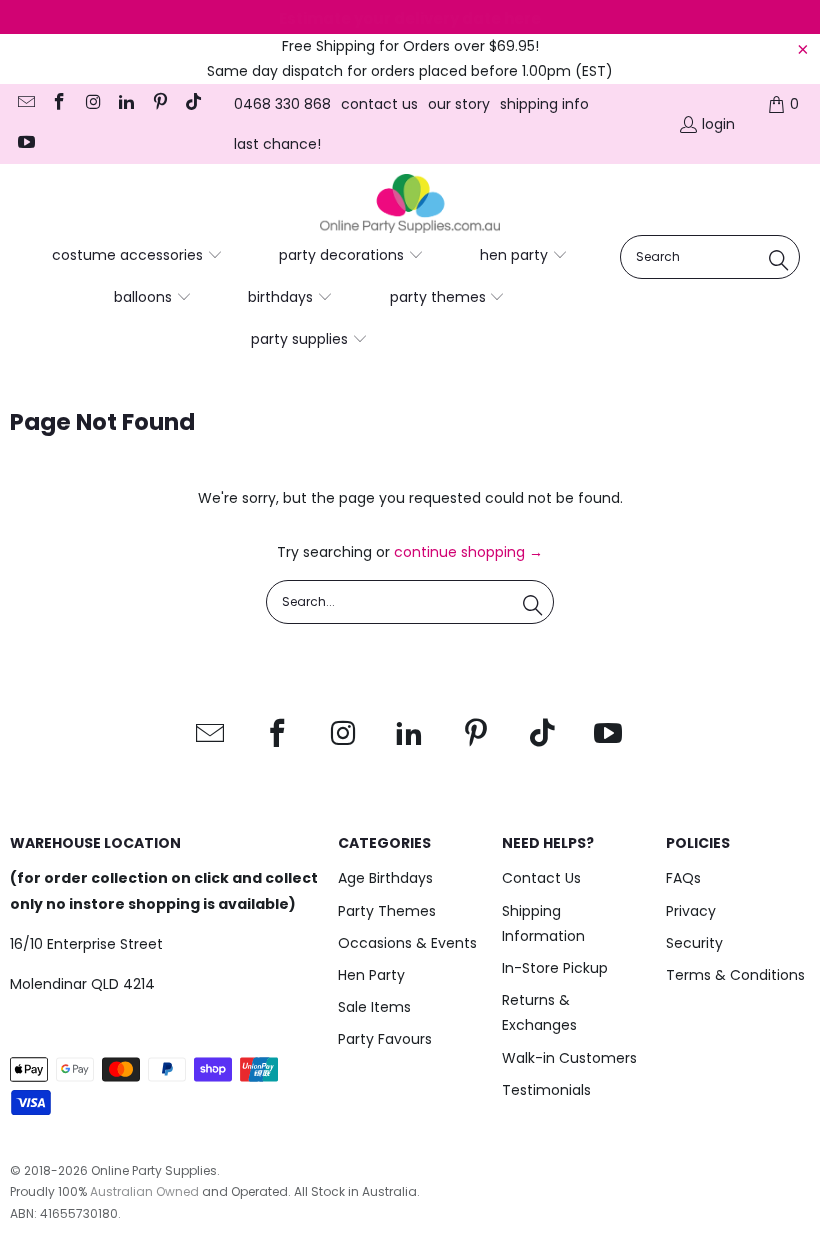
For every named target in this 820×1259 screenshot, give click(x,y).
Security (694, 943)
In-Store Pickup (555, 968)
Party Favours (385, 1039)
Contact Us (541, 878)
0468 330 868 (282, 104)
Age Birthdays (385, 878)
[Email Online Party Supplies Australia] (25, 104)
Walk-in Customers (569, 1058)
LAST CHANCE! (277, 144)
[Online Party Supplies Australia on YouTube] (25, 144)
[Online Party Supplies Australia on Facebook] (59, 104)
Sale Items (374, 1007)
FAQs (683, 878)
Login (718, 124)
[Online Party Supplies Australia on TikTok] (193, 104)
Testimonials (546, 1090)
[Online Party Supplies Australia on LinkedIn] (126, 104)
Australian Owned (144, 1191)
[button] (137, 256)
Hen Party (371, 975)
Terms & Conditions (735, 975)
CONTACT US (379, 104)
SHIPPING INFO (544, 104)
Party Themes (387, 911)
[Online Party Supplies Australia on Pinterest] (159, 104)
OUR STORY (459, 104)
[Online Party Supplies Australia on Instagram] (92, 104)
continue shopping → (468, 552)
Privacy (691, 911)
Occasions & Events (407, 943)
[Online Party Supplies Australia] (410, 204)
